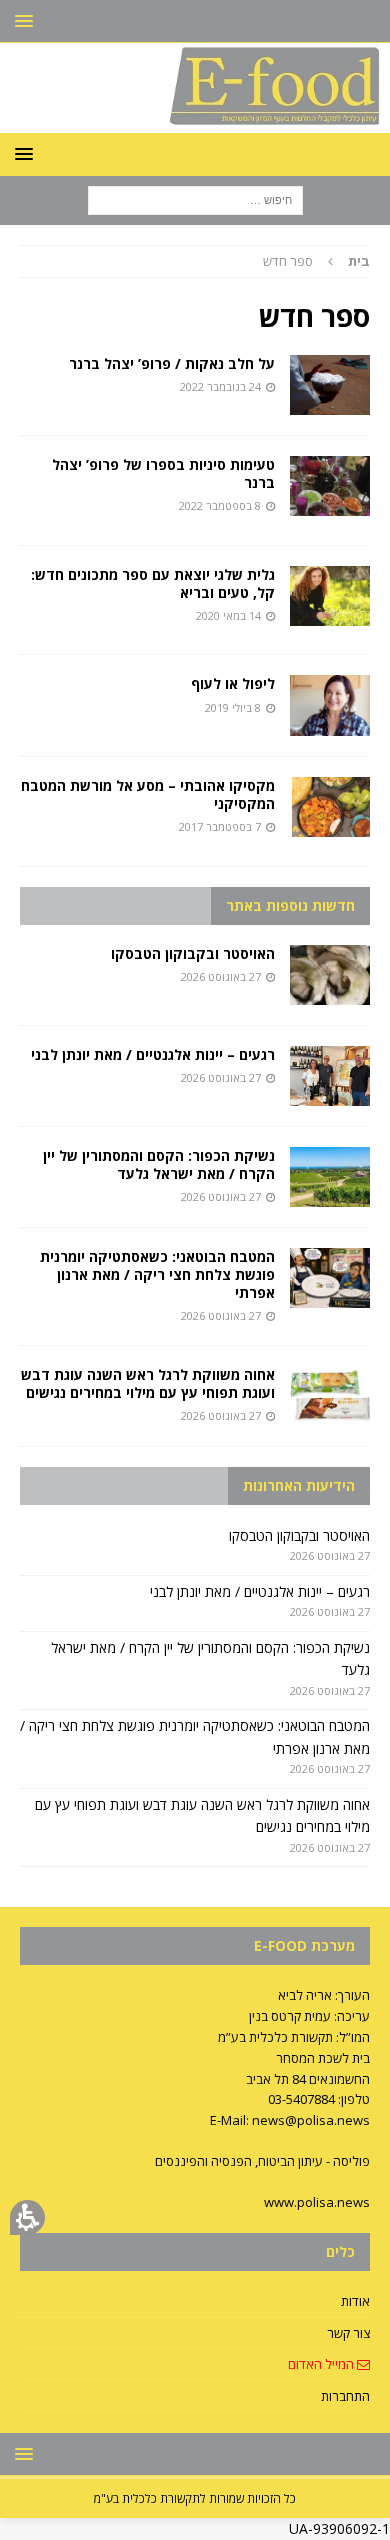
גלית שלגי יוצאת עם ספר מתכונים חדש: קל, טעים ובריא (153, 583)
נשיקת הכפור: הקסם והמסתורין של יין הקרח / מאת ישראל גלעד (159, 1164)
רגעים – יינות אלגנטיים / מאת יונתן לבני (153, 1054)
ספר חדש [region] (316, 261)
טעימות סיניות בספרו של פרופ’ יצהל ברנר (163, 473)
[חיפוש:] (195, 199)
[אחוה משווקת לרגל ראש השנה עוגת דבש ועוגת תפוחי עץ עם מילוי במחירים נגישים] (330, 1396)
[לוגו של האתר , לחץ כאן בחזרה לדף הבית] (195, 121)
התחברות (345, 2396)
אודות (355, 2301)
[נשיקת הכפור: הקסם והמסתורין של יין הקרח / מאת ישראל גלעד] (330, 1177)
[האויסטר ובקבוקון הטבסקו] (330, 975)
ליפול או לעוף (233, 683)
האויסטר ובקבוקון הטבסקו (193, 953)
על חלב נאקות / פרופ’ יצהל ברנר (172, 363)
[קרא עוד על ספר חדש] (330, 385)
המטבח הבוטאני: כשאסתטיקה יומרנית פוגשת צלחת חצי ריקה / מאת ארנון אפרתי (157, 1274)
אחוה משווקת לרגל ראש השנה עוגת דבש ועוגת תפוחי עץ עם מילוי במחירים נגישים (148, 1383)
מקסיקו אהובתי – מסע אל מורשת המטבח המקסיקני (148, 794)
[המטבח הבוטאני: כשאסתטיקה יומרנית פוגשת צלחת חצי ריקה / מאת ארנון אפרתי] (330, 1278)
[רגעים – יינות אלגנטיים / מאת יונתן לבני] (330, 1076)
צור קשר (348, 2333)
